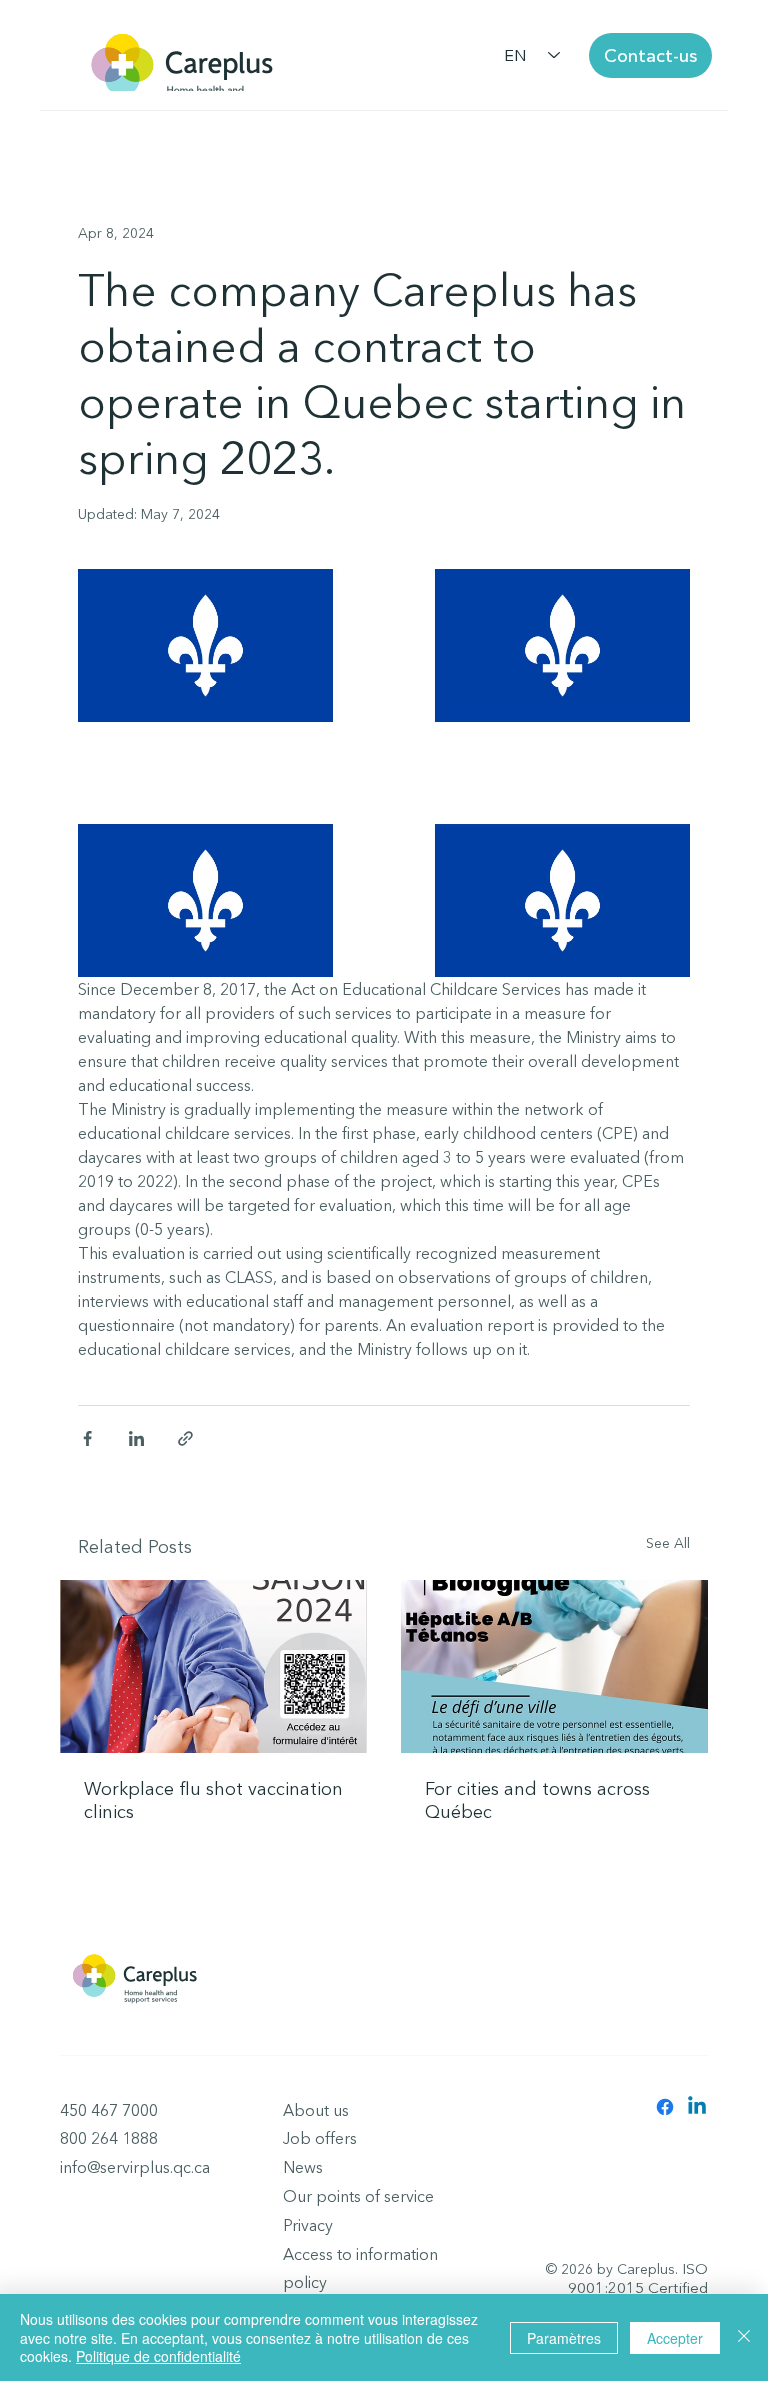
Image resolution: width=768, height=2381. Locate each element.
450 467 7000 (109, 2110)
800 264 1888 (109, 2138)
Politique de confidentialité (158, 2356)
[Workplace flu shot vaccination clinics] (213, 1666)
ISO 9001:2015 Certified (638, 2278)
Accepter (675, 2338)
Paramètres (564, 2338)
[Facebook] (665, 2107)
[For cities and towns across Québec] (554, 1666)
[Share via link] (185, 1438)
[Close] (744, 2337)
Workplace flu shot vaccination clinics (213, 1800)
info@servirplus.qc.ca (135, 2167)
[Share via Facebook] (87, 1438)
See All (668, 1543)
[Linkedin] (697, 2107)
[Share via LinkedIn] (136, 1438)
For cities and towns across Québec (537, 1800)
